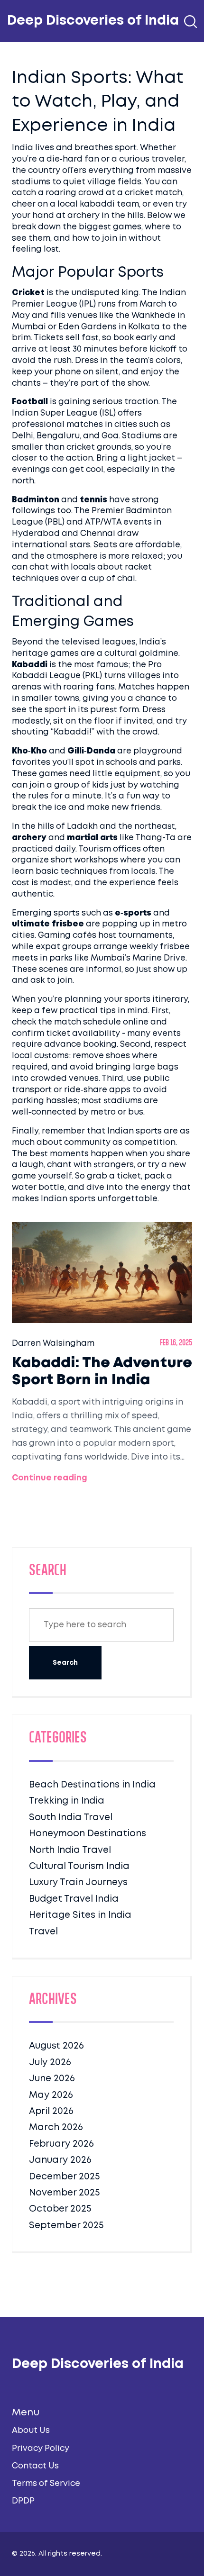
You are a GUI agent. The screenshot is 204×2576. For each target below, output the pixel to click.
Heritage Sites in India (80, 1915)
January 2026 (60, 2160)
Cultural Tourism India (79, 1866)
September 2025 (66, 2226)
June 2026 (52, 2079)
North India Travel (70, 1850)
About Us (31, 2431)
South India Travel (71, 1818)
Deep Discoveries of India (93, 21)
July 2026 (50, 2063)
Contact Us (35, 2466)
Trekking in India (67, 1801)
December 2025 (64, 2177)
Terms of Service (46, 2484)
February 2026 (61, 2144)
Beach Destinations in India (92, 1785)
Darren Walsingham (53, 1344)
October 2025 (60, 2209)
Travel (43, 1932)
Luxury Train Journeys (78, 1882)
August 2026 (56, 2046)
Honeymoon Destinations (88, 1834)
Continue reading (50, 1478)
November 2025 (64, 2193)
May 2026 (51, 2095)
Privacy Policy (41, 2449)
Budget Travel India (74, 1899)
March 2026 (56, 2127)
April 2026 (51, 2111)
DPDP (23, 2501)
